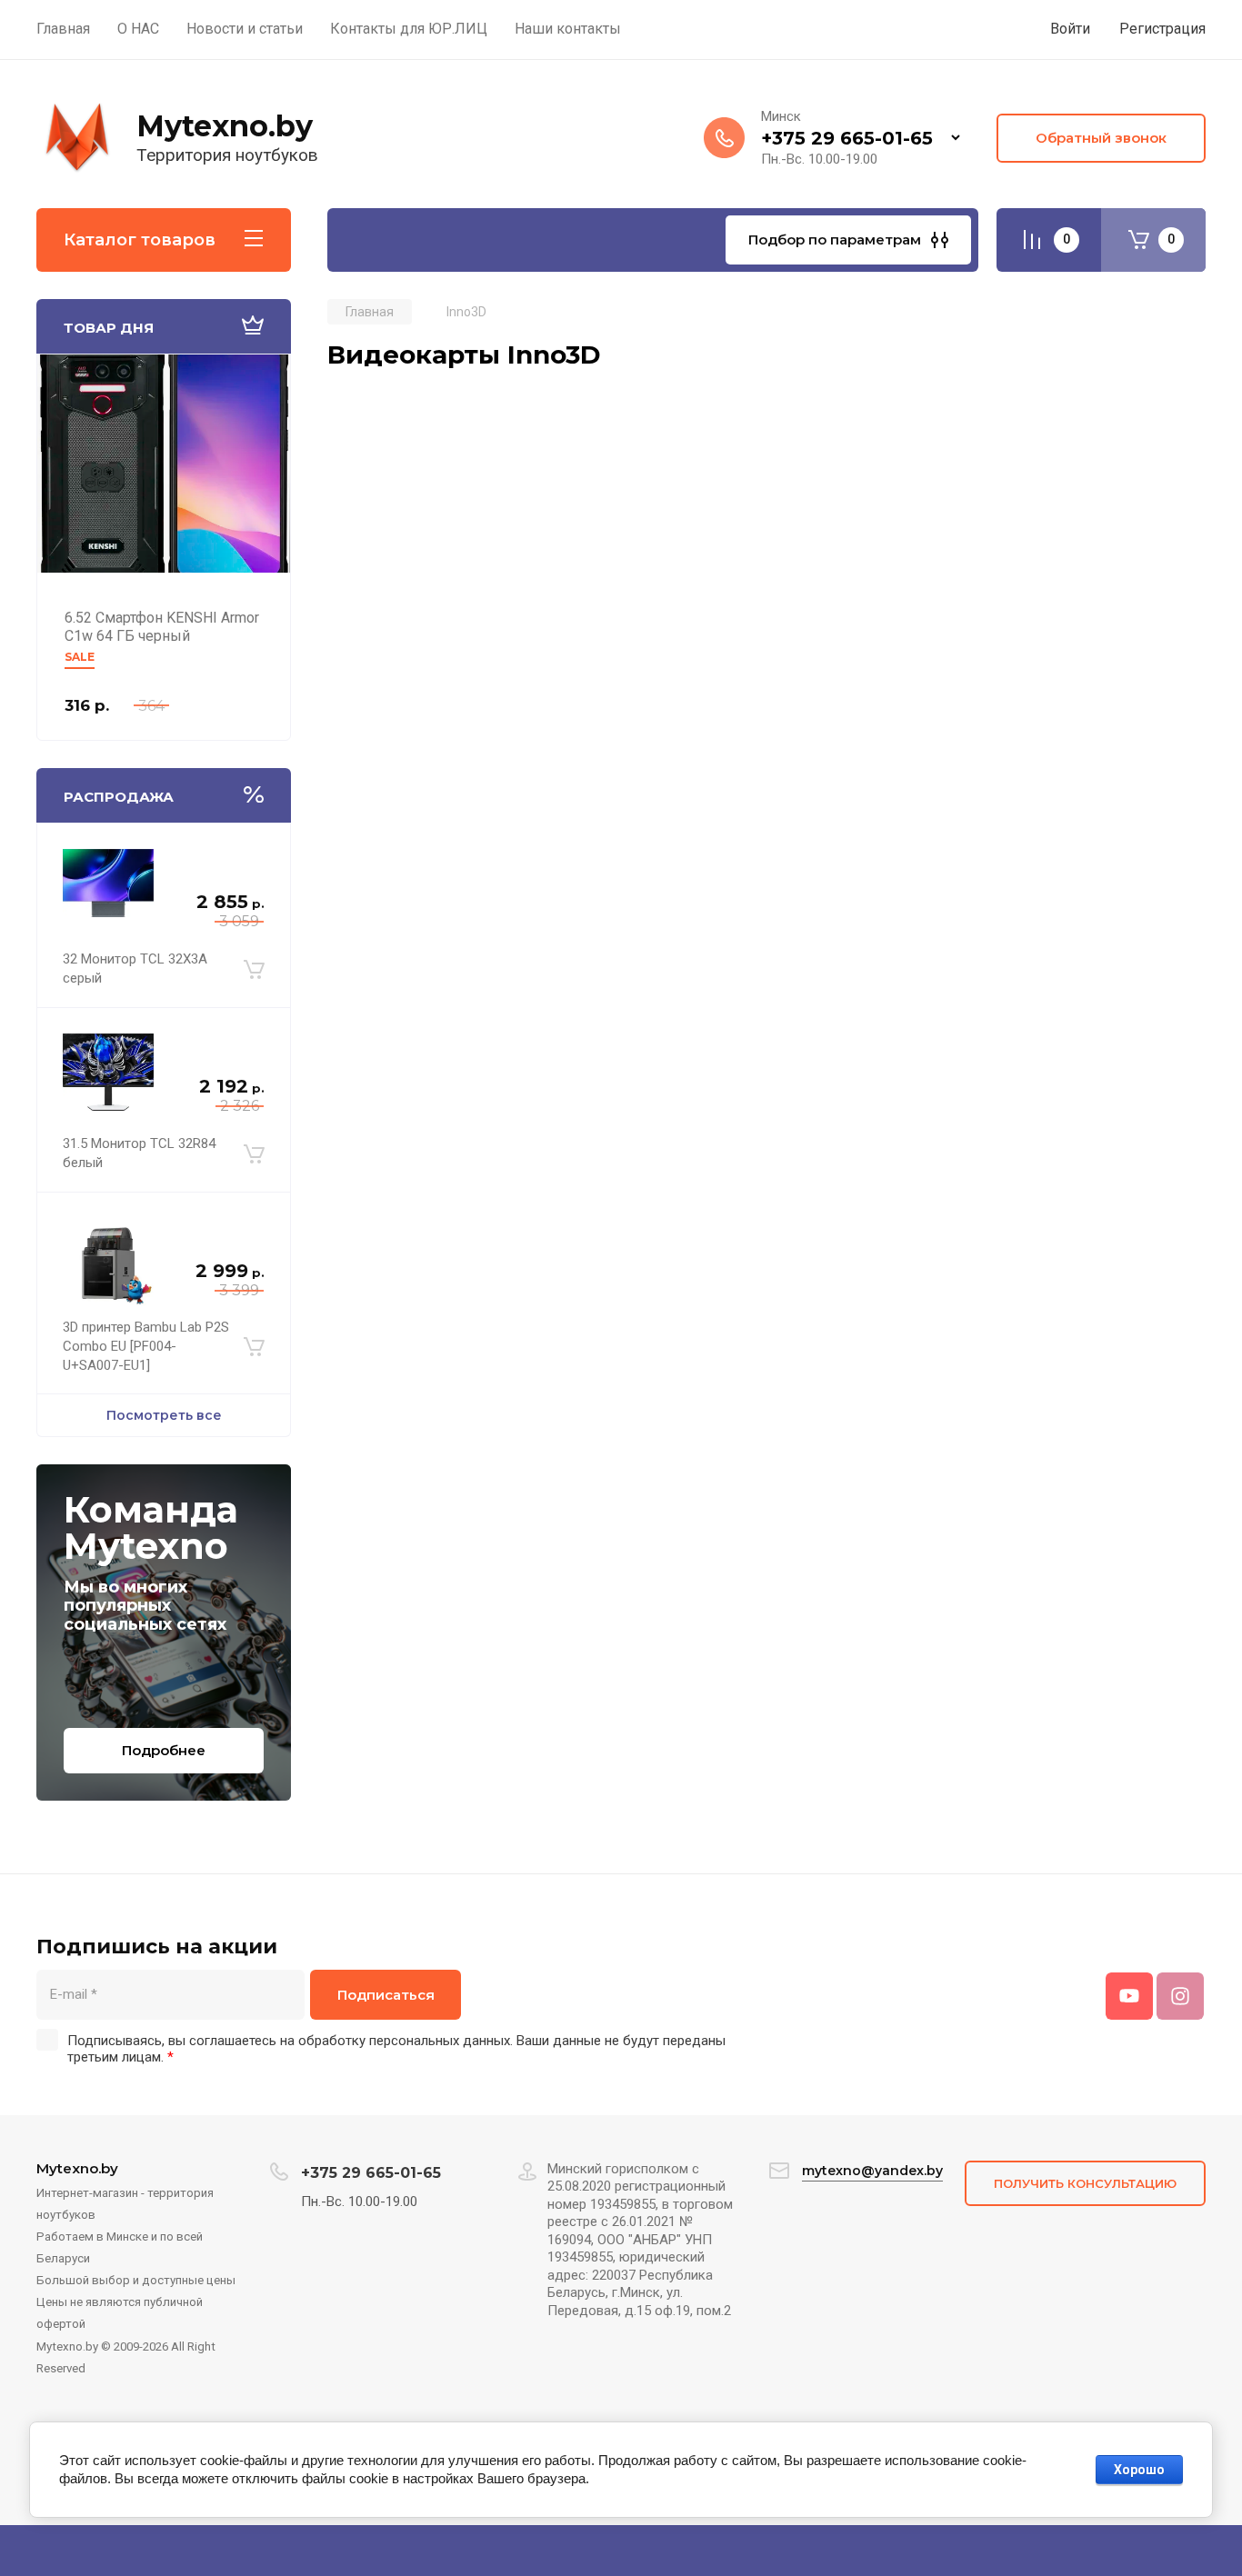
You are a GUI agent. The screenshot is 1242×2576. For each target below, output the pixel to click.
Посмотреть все (164, 1415)
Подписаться (386, 1995)
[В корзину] (254, 969)
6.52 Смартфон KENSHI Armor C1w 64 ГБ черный (162, 627)
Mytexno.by (225, 126)
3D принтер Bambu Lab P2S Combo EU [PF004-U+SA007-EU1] (146, 1346)
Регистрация (1162, 29)
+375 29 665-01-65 (847, 138)
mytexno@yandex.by (872, 2171)
